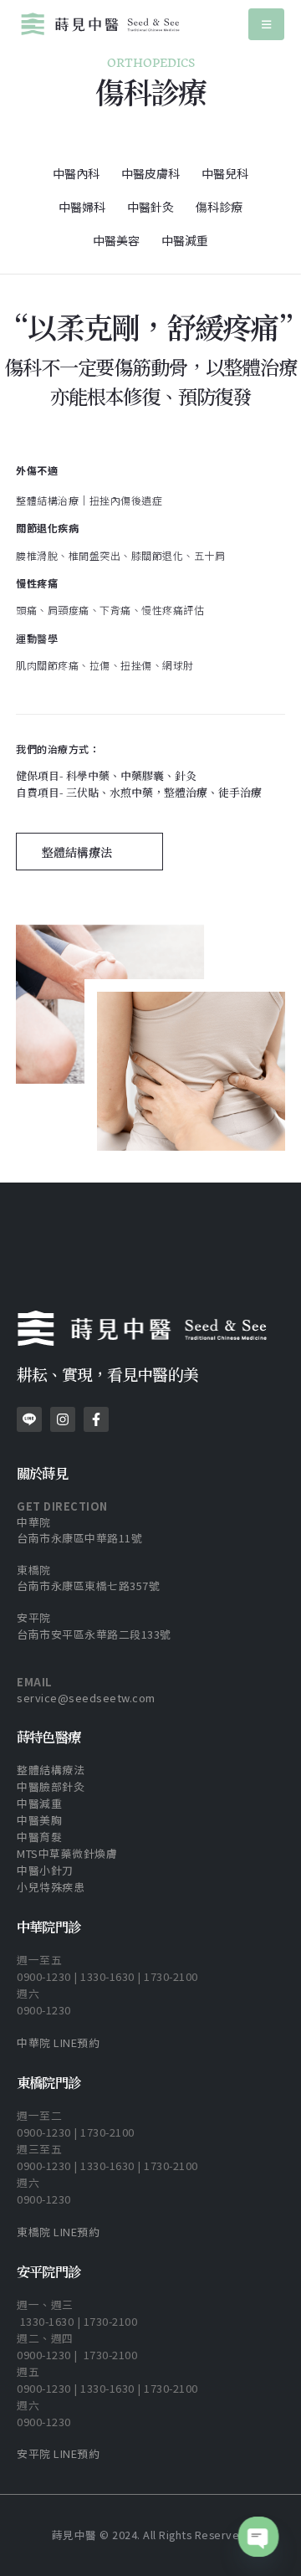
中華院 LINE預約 (58, 2042)
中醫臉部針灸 (51, 1786)
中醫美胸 (41, 1820)
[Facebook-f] (96, 1419)
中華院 (34, 1522)
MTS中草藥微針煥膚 (67, 1853)
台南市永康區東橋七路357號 (88, 1586)
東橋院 (34, 1570)
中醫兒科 (225, 173)
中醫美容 (116, 240)
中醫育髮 (39, 1837)
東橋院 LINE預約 (58, 2232)
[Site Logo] (100, 24)
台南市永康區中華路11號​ (79, 1538)
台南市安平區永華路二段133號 (94, 1634)
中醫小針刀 (45, 1870)
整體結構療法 (51, 1770)
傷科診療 (219, 207)
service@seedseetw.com (86, 1698)
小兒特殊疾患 (51, 1887)
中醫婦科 (82, 207)
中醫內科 (76, 173)
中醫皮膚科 (150, 173)
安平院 (34, 1617)
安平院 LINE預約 (58, 2453)
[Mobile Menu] (266, 24)
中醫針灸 (150, 207)
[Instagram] (63, 1419)
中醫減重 (185, 240)
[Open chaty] (258, 2537)
